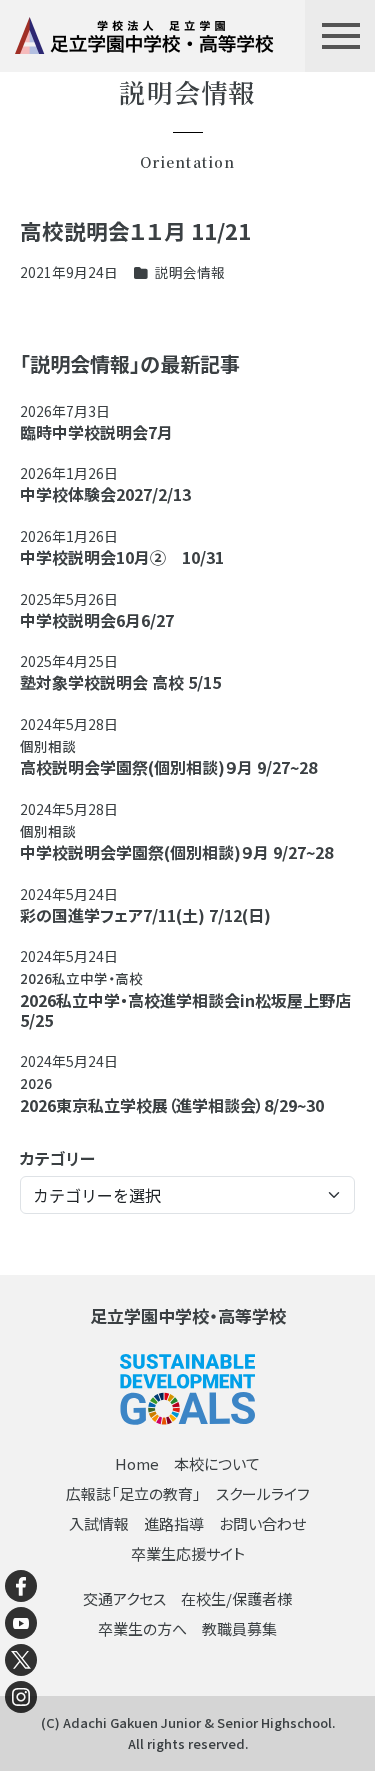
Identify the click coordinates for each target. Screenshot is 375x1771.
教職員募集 (239, 1628)
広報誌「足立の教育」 (133, 1493)
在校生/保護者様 (236, 1598)
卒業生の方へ (142, 1628)
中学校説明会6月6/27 (97, 620)
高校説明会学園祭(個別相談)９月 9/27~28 (168, 767)
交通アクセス (124, 1598)
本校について (217, 1463)
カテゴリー (57, 1158)
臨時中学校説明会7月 (96, 432)
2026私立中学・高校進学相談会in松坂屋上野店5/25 (185, 1010)
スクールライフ (263, 1493)
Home (137, 1463)
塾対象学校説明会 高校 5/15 (120, 682)
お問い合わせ (262, 1523)
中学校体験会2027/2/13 (105, 494)
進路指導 (174, 1523)
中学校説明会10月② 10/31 (122, 557)
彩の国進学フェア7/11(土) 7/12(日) (145, 915)
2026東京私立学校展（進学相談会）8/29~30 (172, 1105)
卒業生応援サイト (188, 1553)
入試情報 (99, 1523)
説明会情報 (190, 272)
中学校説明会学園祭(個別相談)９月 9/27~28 (176, 852)
